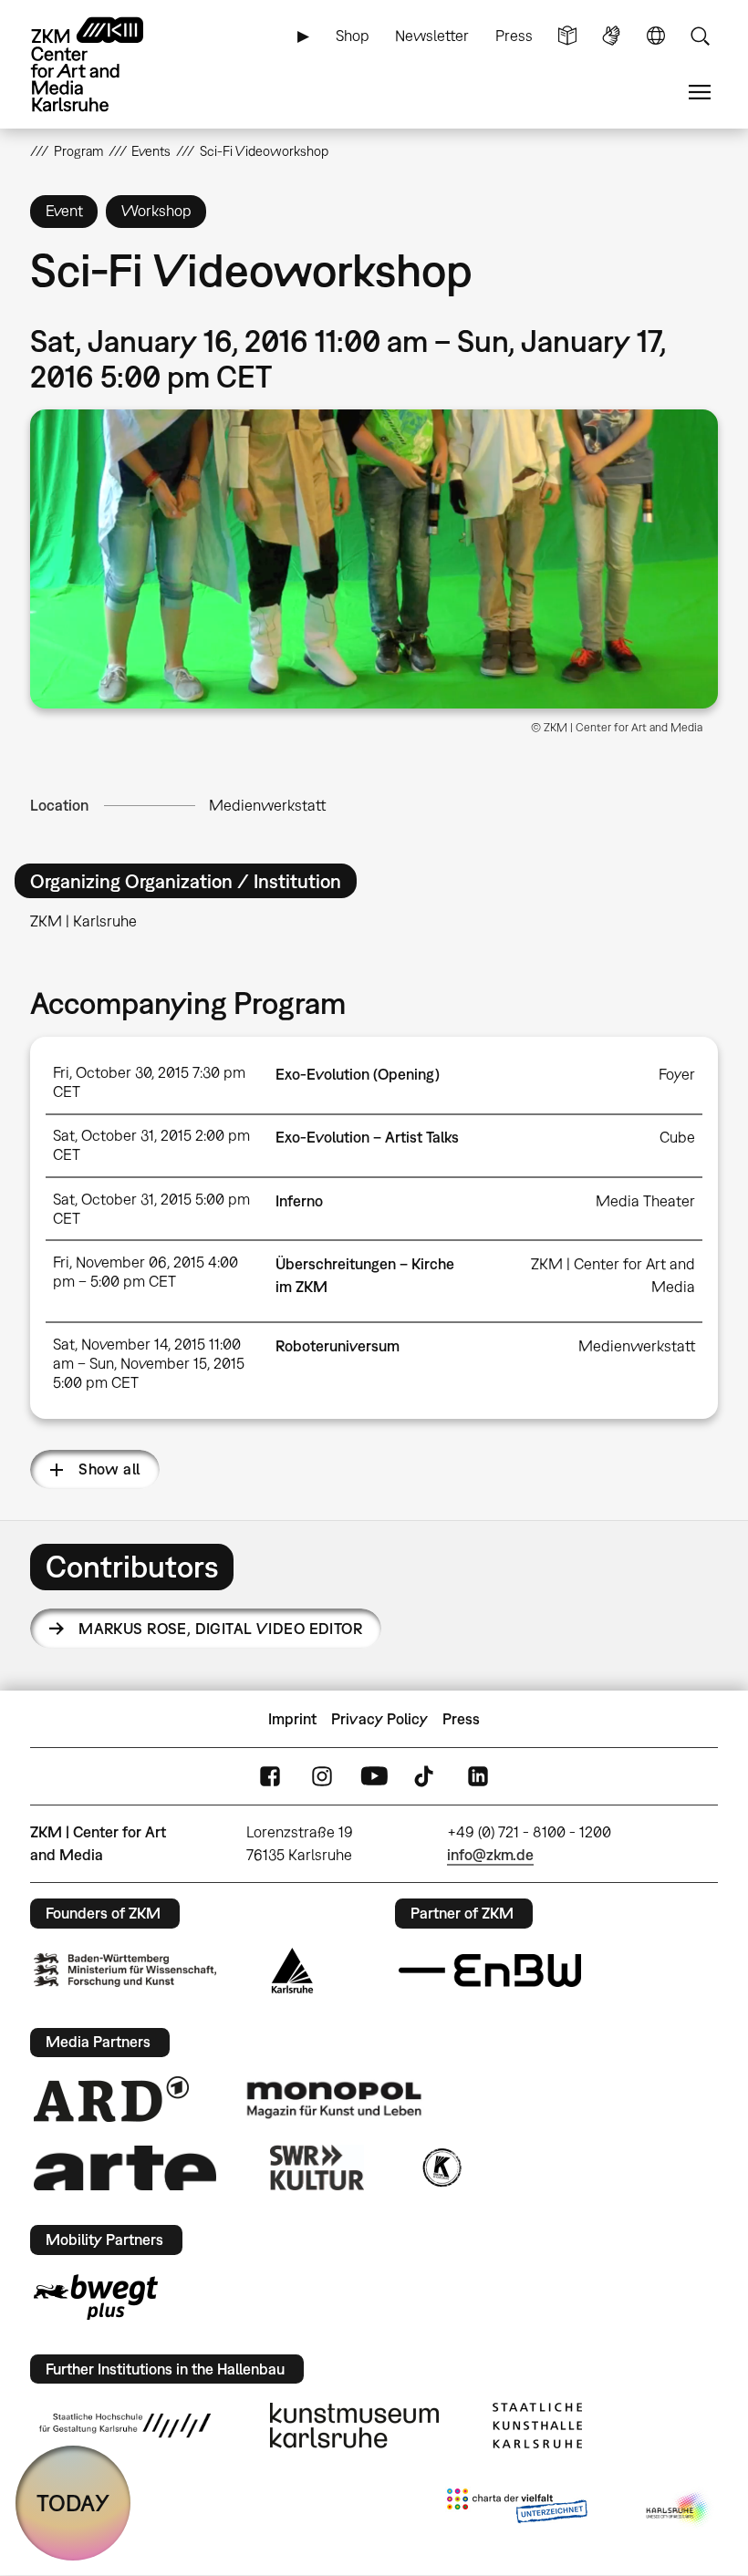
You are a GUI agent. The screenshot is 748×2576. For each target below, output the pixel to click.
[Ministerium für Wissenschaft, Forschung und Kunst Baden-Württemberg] (125, 1970)
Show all (109, 1469)
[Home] (103, 64)
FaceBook (270, 1777)
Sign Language (611, 36)
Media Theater (645, 1201)
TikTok (426, 1777)
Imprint (292, 1719)
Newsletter (432, 36)
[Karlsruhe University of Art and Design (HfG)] (125, 2426)
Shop (353, 36)
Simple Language (567, 36)
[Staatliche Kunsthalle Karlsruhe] (537, 2426)
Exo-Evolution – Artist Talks (367, 1137)
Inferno (299, 1201)
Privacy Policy (379, 1719)
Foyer (677, 1074)
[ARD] (111, 2099)
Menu (700, 93)
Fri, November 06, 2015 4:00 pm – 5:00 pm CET (145, 1272)
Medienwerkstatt (267, 805)
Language (656, 36)
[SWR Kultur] (317, 2167)
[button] (374, 559)
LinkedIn (478, 1777)
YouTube (374, 1777)
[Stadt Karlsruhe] (292, 1971)
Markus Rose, (220, 1629)
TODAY (73, 2503)
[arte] (125, 2168)
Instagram (322, 1777)
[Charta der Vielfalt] (517, 2509)
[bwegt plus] (96, 2297)
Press (514, 36)
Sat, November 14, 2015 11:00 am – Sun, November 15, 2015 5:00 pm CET (149, 1363)
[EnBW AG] (490, 1971)
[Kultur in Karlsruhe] (441, 2167)
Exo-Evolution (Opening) (358, 1074)
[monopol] (334, 2099)
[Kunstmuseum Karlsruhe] (354, 2426)
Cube (677, 1137)
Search (700, 36)
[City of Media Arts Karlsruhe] (679, 2509)
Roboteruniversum (338, 1346)
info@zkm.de (490, 1855)
